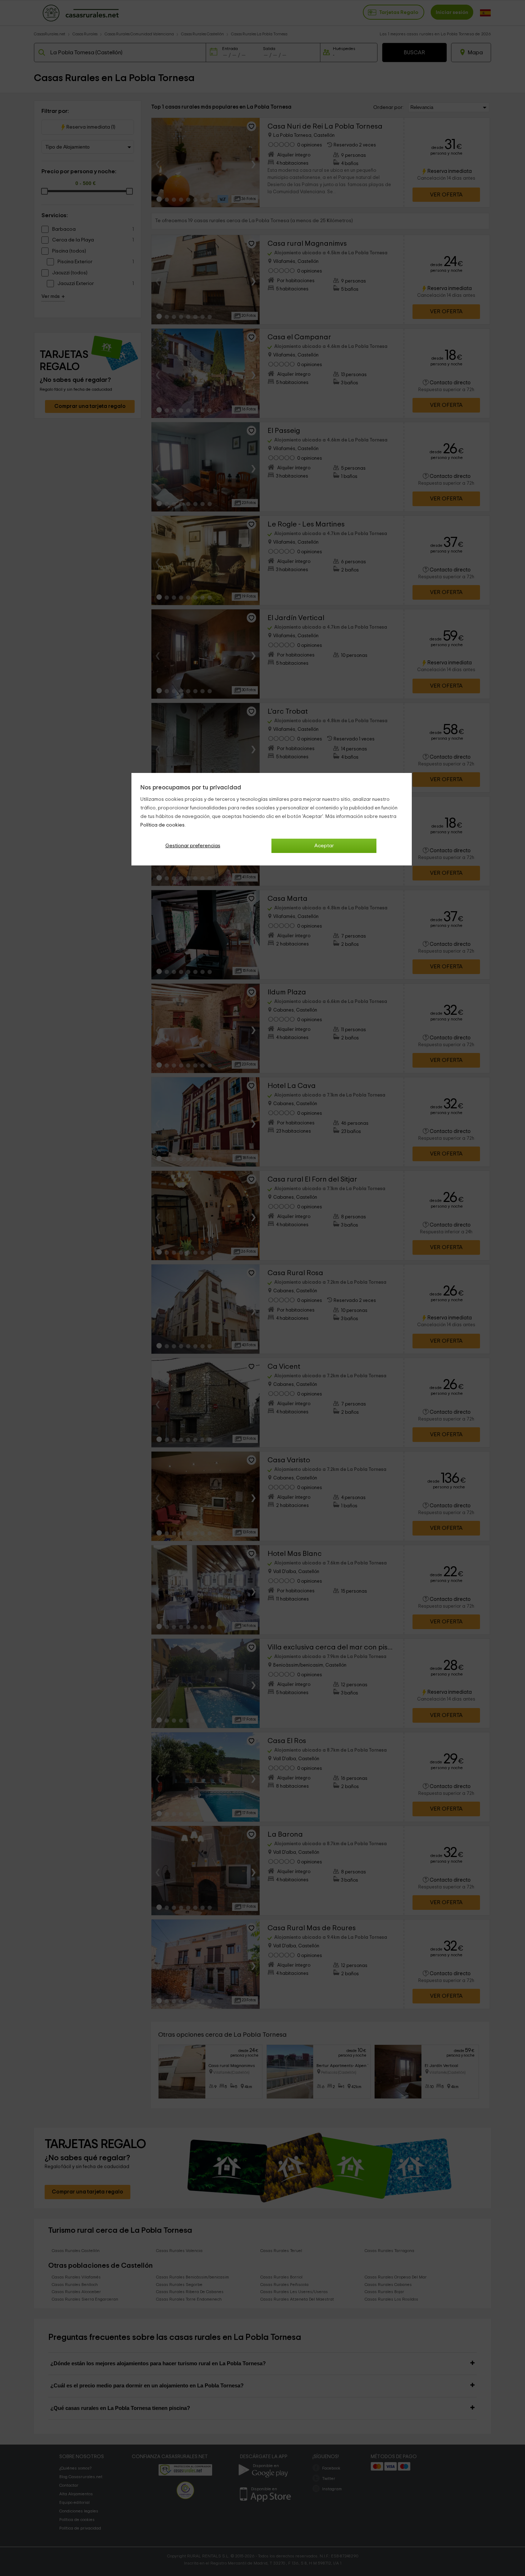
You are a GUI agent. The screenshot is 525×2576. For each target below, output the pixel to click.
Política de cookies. (163, 825)
